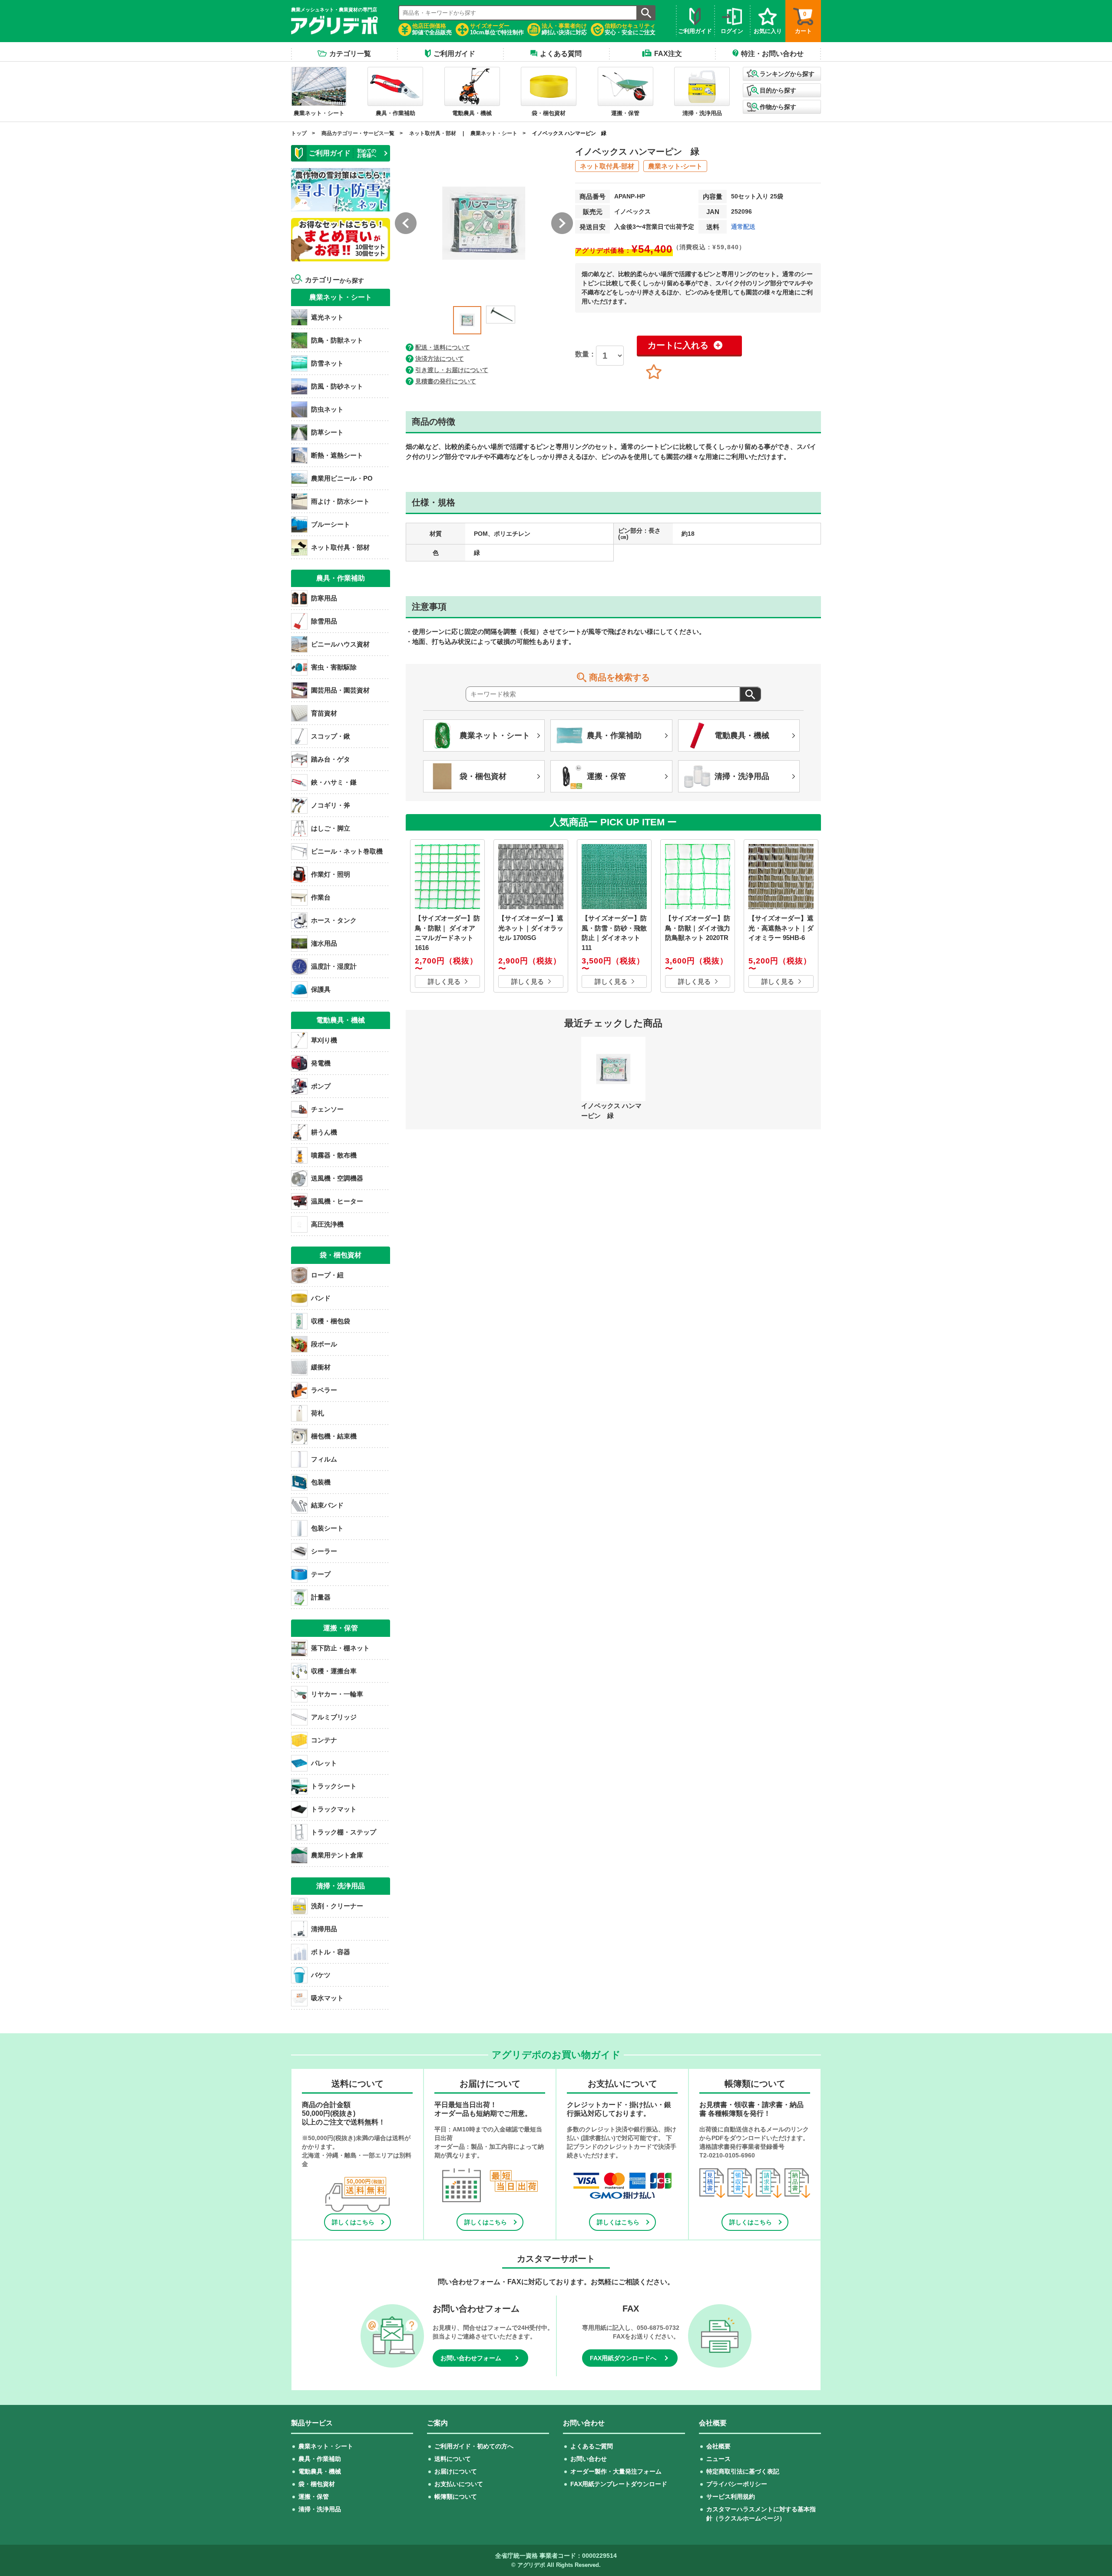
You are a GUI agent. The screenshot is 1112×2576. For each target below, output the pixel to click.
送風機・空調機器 (337, 1178)
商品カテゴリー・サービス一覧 (358, 133)
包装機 (321, 1482)
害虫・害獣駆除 (334, 667)
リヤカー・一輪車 (337, 1694)
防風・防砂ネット (337, 386)
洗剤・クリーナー (337, 1906)
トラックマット (334, 1809)
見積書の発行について (446, 381)
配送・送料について (443, 347)
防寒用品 (324, 598)
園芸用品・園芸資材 (340, 690)
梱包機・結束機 (334, 1436)
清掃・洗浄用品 (320, 2509)
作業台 (321, 897)
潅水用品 (324, 943)
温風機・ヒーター (337, 1201)
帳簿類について (456, 2497)
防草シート (327, 432)
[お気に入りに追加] (654, 372)
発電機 (321, 1063)
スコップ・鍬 (331, 736)
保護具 (321, 989)
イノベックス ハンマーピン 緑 (569, 133)
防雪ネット (327, 363)
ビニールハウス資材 (340, 644)
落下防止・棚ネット (340, 1648)
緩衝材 (321, 1367)
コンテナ (324, 1740)
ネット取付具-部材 (607, 166)
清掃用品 (324, 1929)
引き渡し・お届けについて (452, 370)
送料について (453, 2459)
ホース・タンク (334, 920)
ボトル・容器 (331, 1952)
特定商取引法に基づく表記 (743, 2471)
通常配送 (743, 227)
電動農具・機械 (320, 2471)
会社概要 (718, 2446)
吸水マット (327, 1998)
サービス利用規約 (731, 2497)
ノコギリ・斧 (331, 805)
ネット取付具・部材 (433, 133)
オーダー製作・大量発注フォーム (616, 2471)
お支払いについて (459, 2484)
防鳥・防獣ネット (337, 340)
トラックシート (334, 1786)
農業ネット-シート (675, 166)
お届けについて (456, 2471)
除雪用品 (324, 621)
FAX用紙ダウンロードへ (623, 2358)
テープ (321, 1574)
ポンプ (321, 1086)
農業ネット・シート (494, 133)
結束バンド (327, 1505)
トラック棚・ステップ (344, 1832)
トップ (299, 133)
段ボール (324, 1344)
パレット (324, 1763)
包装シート (327, 1528)
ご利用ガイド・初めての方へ (474, 2446)
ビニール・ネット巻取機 (347, 851)
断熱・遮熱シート (337, 455)
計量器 (321, 1597)
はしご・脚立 (331, 828)
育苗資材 (324, 713)
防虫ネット (327, 409)
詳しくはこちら (353, 2222)
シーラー (324, 1551)
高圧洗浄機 (327, 1224)
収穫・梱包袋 (331, 1321)
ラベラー (324, 1390)
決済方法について (440, 359)
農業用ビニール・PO (342, 478)
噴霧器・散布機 (334, 1155)
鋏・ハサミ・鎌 (334, 782)
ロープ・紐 (327, 1275)
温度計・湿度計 (334, 966)
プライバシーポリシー (737, 2484)
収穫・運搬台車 (334, 1671)
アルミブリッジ (334, 1717)
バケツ (321, 1975)
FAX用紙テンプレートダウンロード (619, 2484)
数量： (586, 354)
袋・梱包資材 (317, 2484)
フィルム (324, 1459)
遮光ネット (327, 317)
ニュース (718, 2459)
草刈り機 (324, 1040)
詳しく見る (444, 981)
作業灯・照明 (331, 874)
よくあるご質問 (592, 2446)
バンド (321, 1298)
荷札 (318, 1413)
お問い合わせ (589, 2459)
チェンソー (327, 1109)
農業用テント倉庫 (337, 1855)
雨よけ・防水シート (340, 501)
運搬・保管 (314, 2497)
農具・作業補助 (320, 2459)
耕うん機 (324, 1132)
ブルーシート (331, 524)
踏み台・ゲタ (331, 759)
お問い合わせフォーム (471, 2358)
